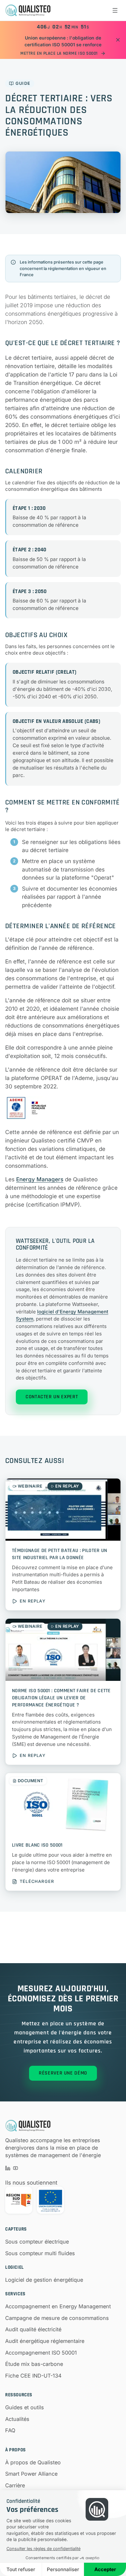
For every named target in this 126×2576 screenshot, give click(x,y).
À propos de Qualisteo (33, 2462)
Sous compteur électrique (37, 2242)
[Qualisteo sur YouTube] (16, 2168)
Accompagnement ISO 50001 (41, 2353)
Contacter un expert (52, 1397)
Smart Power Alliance (31, 2474)
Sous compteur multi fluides (40, 2253)
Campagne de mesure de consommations (57, 2318)
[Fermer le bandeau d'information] (118, 40)
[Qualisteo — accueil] (28, 10)
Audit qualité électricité (33, 2329)
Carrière (15, 2485)
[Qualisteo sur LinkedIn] (8, 2168)
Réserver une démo (63, 2073)
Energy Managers (40, 1179)
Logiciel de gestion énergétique (44, 2280)
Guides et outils (25, 2407)
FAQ (10, 2430)
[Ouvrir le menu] (115, 10)
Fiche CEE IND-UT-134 (33, 2376)
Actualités (17, 2419)
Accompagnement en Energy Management (58, 2306)
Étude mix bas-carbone (34, 2364)
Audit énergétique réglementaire (45, 2341)
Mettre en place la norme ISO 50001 (59, 53)
